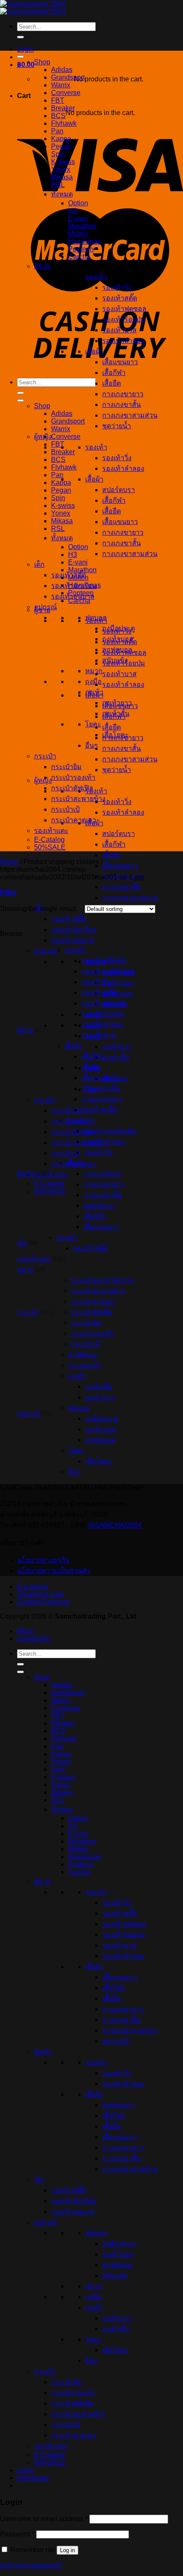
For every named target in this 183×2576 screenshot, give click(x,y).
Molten (78, 234)
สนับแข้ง (115, 660)
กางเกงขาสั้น (122, 748)
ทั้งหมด (62, 538)
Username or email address (44, 2519)
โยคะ (93, 724)
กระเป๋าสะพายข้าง (78, 799)
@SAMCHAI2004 (115, 1525)
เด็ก (39, 564)
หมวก (94, 671)
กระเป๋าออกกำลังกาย (102, 1280)
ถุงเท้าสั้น (116, 713)
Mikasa (62, 521)
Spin (58, 498)
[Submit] (20, 37)
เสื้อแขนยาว (120, 866)
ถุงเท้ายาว (117, 703)
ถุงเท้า (94, 692)
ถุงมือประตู (119, 628)
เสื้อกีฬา (114, 844)
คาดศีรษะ (83, 1355)
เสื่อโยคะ (116, 735)
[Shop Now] (20, 401)
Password (17, 2534)
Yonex (61, 513)
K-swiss (63, 506)
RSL (58, 529)
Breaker (63, 452)
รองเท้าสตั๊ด (69, 919)
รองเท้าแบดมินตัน (108, 971)
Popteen (81, 249)
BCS (58, 460)
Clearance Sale (41, 1594)
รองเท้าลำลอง (123, 684)
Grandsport (68, 421)
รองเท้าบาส (119, 674)
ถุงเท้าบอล (118, 639)
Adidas (62, 413)
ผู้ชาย (42, 266)
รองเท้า (96, 791)
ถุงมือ (93, 681)
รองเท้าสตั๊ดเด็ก (104, 961)
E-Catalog (49, 840)
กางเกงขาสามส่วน (130, 759)
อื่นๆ (91, 745)
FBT (58, 444)
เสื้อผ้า (94, 351)
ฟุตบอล (96, 618)
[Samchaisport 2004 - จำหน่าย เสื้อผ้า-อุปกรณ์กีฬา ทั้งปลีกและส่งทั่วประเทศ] (33, 7)
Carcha (79, 257)
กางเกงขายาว (123, 394)
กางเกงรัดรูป (102, 1174)
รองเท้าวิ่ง (117, 802)
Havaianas (84, 241)
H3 (73, 555)
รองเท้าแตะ (51, 831)
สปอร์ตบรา (119, 834)
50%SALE (50, 847)
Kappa (61, 139)
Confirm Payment (43, 1602)
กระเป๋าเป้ (65, 809)
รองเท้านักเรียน (74, 929)
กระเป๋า (45, 1100)
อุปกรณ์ (46, 951)
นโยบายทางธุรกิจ (43, 1560)
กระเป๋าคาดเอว (74, 820)
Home (9, 862)
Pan (57, 475)
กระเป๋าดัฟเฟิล (72, 788)
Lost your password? (31, 2565)
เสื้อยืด (112, 727)
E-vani (78, 562)
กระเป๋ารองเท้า (73, 777)
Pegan (61, 490)
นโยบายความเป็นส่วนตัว (54, 1571)
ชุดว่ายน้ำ (117, 770)
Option (78, 547)
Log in (67, 2550)
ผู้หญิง (43, 780)
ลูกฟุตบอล (117, 650)
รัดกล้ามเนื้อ (99, 1110)
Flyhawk (64, 467)
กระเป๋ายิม (66, 767)
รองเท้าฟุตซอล (124, 309)
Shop (42, 406)
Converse (66, 437)
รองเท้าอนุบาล (73, 940)
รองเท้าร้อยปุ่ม (124, 319)
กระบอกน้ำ (85, 1365)
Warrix (61, 429)
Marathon (82, 226)
